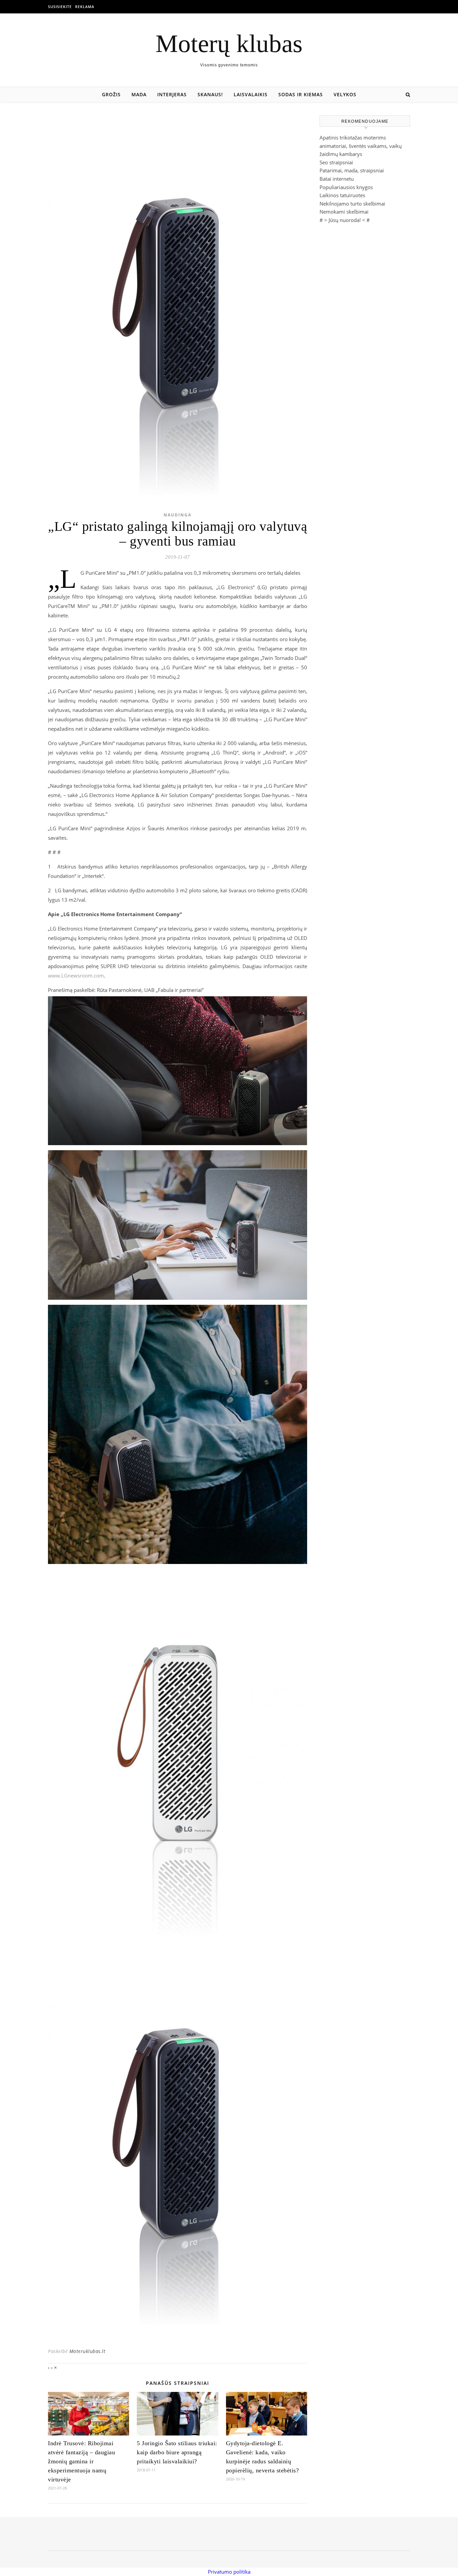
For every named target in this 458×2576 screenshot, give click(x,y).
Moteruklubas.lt (88, 2351)
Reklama (85, 7)
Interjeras (172, 94)
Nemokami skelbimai (344, 212)
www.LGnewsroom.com (76, 975)
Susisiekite (60, 7)
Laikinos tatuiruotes (342, 195)
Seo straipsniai (336, 162)
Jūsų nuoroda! (345, 220)
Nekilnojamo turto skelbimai (352, 204)
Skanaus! (210, 94)
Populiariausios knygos (346, 187)
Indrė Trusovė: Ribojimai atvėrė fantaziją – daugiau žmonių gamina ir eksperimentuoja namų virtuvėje (81, 2461)
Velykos (345, 94)
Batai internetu (337, 179)
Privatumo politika (229, 2572)
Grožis (111, 94)
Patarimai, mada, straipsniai (352, 170)
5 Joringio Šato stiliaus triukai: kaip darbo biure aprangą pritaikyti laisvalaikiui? (177, 2452)
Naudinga (178, 515)
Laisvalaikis (251, 94)
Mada (139, 94)
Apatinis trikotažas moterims (353, 137)
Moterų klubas (229, 43)
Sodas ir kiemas (301, 94)
